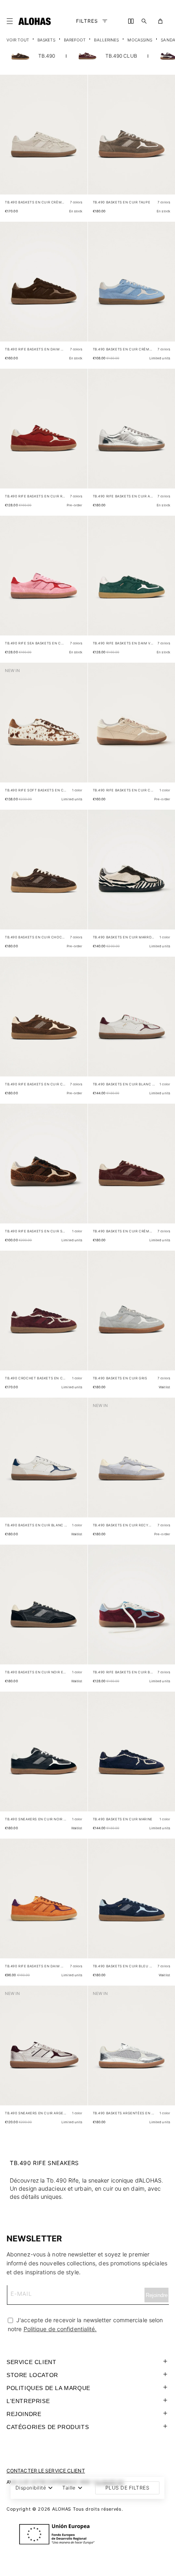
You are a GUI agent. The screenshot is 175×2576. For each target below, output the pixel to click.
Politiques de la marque (48, 2388)
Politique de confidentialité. (60, 2329)
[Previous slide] (11, 141)
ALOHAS (62, 2509)
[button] (11, 21)
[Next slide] (77, 141)
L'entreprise (28, 2401)
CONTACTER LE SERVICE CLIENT (46, 2471)
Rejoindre (24, 2414)
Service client (31, 2362)
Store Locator (32, 2375)
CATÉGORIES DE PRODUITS (48, 2427)
